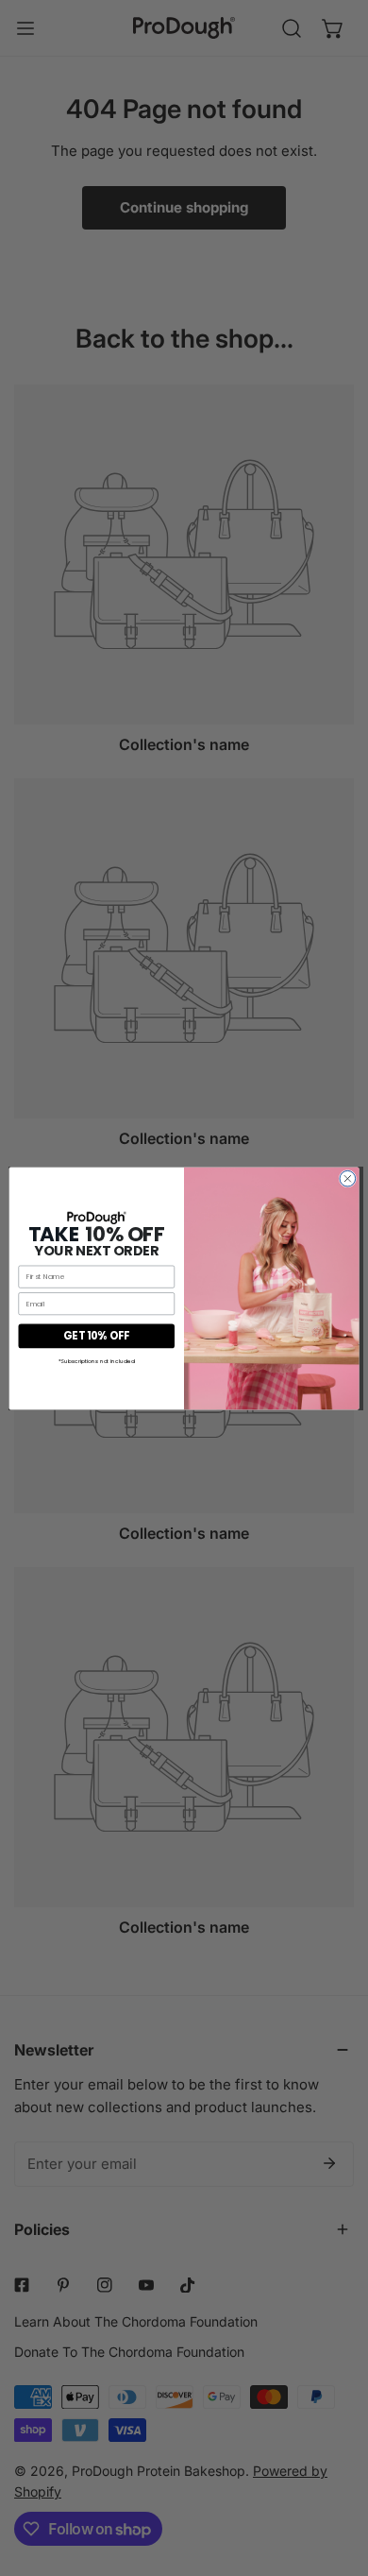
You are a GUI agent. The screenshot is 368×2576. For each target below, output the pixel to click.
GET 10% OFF (96, 1336)
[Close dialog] (348, 1178)
